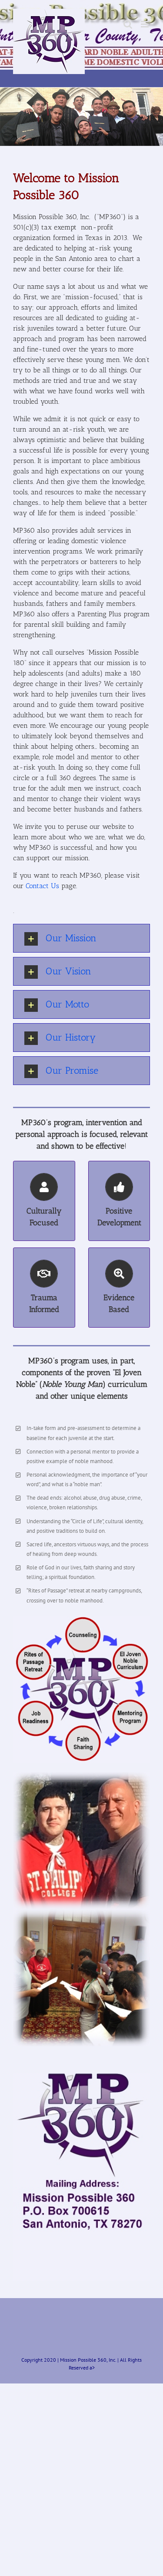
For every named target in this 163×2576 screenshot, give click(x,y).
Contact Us (42, 886)
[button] (81, 938)
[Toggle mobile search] (128, 24)
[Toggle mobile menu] (145, 24)
